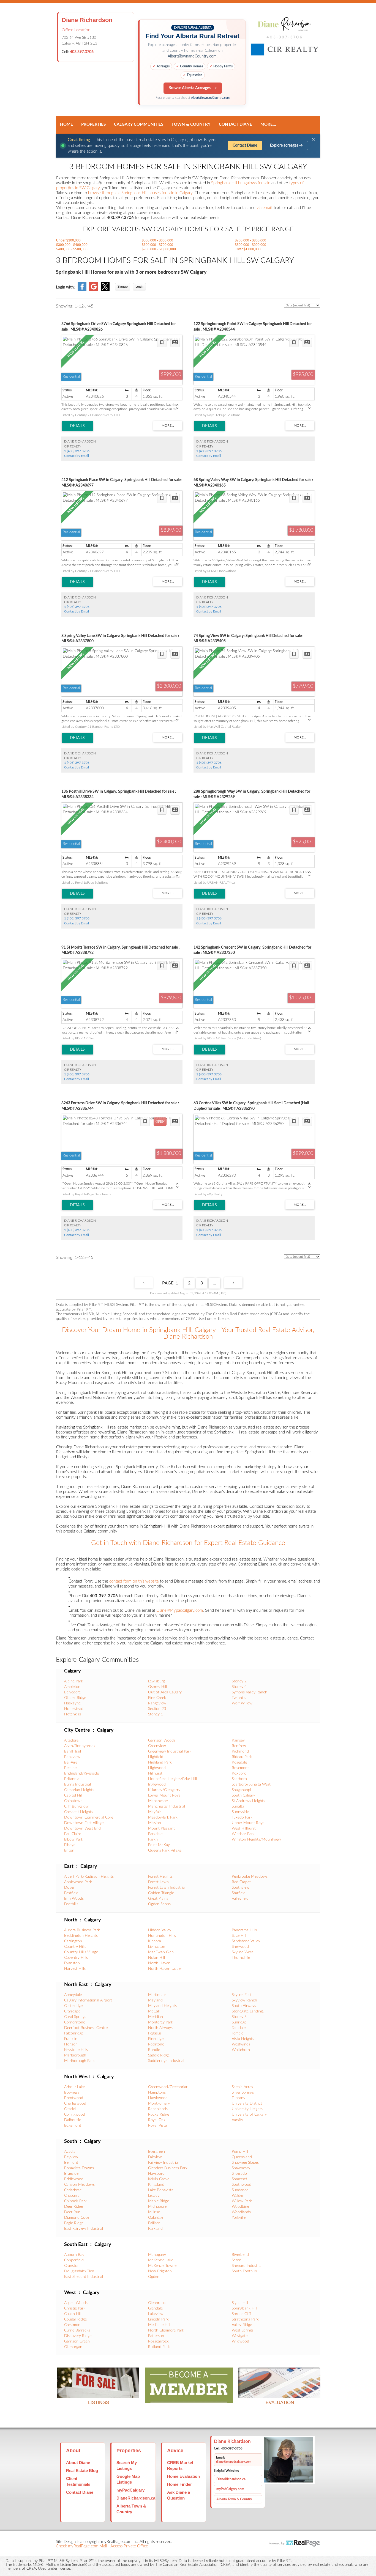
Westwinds (241, 2044)
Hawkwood (158, 2098)
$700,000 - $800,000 (250, 240)
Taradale (239, 2028)
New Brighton (160, 2271)
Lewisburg (156, 1681)
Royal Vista (157, 2125)
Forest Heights (160, 1877)
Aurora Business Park (82, 1930)
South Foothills (244, 2271)
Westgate (240, 2336)
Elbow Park (74, 1839)
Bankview (72, 1757)
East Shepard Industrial (84, 2277)
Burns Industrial (77, 1784)
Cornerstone (75, 2022)
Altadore (71, 1740)
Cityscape (72, 2011)
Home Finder (179, 2484)
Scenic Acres (242, 2087)
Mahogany (157, 2255)
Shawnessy (241, 2168)
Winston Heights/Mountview (256, 1839)
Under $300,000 (68, 240)
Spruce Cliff (241, 2314)
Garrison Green (77, 2341)
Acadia (70, 2152)
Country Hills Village (81, 1952)
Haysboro (156, 2174)
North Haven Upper (165, 1969)
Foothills (71, 1904)
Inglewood (157, 1784)
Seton (237, 2260)
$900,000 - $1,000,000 (159, 249)
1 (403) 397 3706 (77, 451)
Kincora (155, 1941)
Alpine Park (74, 1681)
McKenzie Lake (161, 2260)
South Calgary (243, 1795)
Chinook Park (75, 2201)
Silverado (239, 2174)
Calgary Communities (139, 124)
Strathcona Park (245, 2319)
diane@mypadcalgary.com (234, 2462)
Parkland (155, 2229)
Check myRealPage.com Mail (81, 2546)
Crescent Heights (79, 1812)
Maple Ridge (159, 2201)
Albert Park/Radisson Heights (89, 1877)
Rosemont (240, 1768)
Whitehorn (241, 2050)
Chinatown (73, 1801)
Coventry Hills (76, 1958)
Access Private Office (129, 2546)
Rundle (154, 2050)
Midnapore (157, 2207)
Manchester (158, 1801)
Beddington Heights (81, 1936)
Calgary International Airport (88, 2000)
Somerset (239, 2179)
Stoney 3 (239, 2017)
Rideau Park (242, 1757)
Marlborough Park (79, 2061)
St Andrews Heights (248, 1801)
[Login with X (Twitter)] (105, 290)
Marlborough (75, 2055)
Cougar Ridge (75, 2319)
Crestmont (73, 2325)
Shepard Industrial (247, 2266)
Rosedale (239, 1762)
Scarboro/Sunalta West (251, 1784)
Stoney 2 (239, 1681)
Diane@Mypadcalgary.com (180, 1610)
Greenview (157, 1746)
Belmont (71, 2163)
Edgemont (73, 2125)
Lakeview (156, 2314)
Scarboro (239, 1779)
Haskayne (72, 1703)
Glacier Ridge (75, 1698)
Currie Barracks (77, 2330)
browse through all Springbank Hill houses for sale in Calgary (140, 193)
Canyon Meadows (79, 2185)
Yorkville (239, 2218)
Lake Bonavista (161, 2190)
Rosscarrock (158, 2341)
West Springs (243, 2330)
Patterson (156, 2336)
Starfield (239, 1893)
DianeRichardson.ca (136, 2498)
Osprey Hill (157, 1687)
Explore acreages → (286, 145)
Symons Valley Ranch (250, 1692)
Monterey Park (161, 2022)
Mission (155, 1823)
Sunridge (239, 2022)
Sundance (240, 2190)
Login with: (65, 287)
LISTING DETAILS (77, 426)
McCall (154, 2011)
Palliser (154, 2223)
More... (268, 124)
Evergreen (156, 2152)
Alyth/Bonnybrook (80, 1746)
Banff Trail (73, 1751)
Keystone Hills (76, 2050)
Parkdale (155, 1834)
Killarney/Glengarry (164, 1790)
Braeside (71, 2174)
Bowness (72, 2092)
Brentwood (74, 2098)
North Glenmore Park (166, 2330)
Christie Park (75, 2308)
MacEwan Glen (161, 1952)
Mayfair (155, 1812)
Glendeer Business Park (168, 2168)
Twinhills (239, 1698)
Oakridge (156, 2218)
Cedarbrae (73, 2190)
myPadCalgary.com (230, 2489)
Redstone (156, 2044)
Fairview (155, 2157)
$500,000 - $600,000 (157, 240)
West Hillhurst (244, 1828)
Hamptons (157, 2092)
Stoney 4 (239, 1687)
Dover (69, 1888)
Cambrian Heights (79, 1790)
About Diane (78, 2463)
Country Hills (75, 1947)
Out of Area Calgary (165, 1692)
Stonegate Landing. (248, 2011)
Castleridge (73, 2006)
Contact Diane (235, 124)
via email (264, 208)
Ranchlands (158, 2109)
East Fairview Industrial (84, 2229)
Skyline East (242, 1995)
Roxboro (239, 1773)
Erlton (69, 1850)
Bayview (71, 2157)
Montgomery (159, 2103)
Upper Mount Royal (249, 1823)
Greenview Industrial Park (170, 1751)
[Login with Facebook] (82, 290)
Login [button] (139, 287)
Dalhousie (73, 2120)
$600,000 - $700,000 (157, 245)
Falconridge (74, 2033)
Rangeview (157, 1703)
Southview (241, 1888)
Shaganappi (241, 1790)
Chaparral (72, 2196)
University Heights (247, 2109)
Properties (93, 124)
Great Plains (158, 1899)
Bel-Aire (71, 1762)
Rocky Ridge (159, 2114)
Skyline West (242, 1952)
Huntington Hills (162, 1936)
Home (66, 124)
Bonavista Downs (79, 2168)
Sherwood (240, 1947)
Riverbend (240, 2255)
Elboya (70, 1845)
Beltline (70, 1768)
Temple (238, 2033)
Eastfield (71, 1893)
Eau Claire (73, 1834)
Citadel (70, 2109)
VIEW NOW (98, 2391)
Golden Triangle (161, 1893)
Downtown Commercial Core (89, 1817)
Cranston (72, 2266)
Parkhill (154, 1839)
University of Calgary (249, 2114)
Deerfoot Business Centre (86, 2028)
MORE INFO (280, 2391)
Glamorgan (73, 2347)
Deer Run (72, 2212)
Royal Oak (157, 2120)
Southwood (242, 2185)
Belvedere (72, 1692)
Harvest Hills (75, 1969)
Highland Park (160, 1762)
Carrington (73, 1941)
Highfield (156, 1757)
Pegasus (155, 2033)
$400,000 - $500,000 (72, 249)
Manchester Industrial (167, 1806)
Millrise (154, 2212)
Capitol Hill (73, 1795)
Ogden (154, 2277)
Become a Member (189, 2397)
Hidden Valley (160, 1930)
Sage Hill (239, 1936)
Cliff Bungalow (76, 1806)
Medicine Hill (159, 2325)
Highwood (157, 1768)
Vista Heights (243, 2039)
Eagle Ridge (74, 2223)
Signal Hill (240, 2303)
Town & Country (191, 124)
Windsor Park (243, 1834)
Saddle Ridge (159, 2055)
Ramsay (238, 1740)
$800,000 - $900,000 (250, 245)
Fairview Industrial (163, 2163)
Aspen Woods (76, 2303)
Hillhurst (155, 1773)
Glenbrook (157, 2303)
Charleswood (75, 2103)
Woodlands (241, 2212)
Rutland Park (159, 2347)
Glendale (155, 2308)
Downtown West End (82, 1828)
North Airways (160, 2028)
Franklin (71, 2039)
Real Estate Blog (82, 2471)
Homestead (74, 1709)
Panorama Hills (244, 1930)
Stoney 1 (156, 1714)
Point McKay (159, 1845)
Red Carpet (241, 1882)
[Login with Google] (94, 290)
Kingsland (156, 2185)
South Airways (244, 2006)
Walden (238, 2196)
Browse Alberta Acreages (190, 88)
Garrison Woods (162, 1740)
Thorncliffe (241, 1958)
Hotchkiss (73, 1714)
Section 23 (157, 1709)
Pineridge (156, 2039)
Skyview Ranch (244, 2000)
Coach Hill (73, 2314)
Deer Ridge (73, 2207)
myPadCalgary (130, 2490)
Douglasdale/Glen (79, 2271)
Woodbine (240, 2207)
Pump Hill (240, 2152)
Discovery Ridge (78, 2336)
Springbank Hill (244, 2308)
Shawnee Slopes (245, 2163)
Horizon (71, 2044)
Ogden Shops (159, 1904)
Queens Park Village (165, 1850)
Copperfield (74, 2260)
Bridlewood (74, 2179)
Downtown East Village (84, 1823)
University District (247, 2103)
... (214, 1283)
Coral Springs (75, 2017)
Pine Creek (157, 1698)
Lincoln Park (158, 2319)
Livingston (157, 1947)
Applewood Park (78, 1882)
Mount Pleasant (161, 1828)
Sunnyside (240, 1812)
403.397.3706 (82, 52)
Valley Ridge (242, 2325)
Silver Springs (243, 2092)
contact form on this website (134, 1581)
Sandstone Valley (246, 1941)
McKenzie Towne (162, 2266)
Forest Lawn (158, 1882)
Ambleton (72, 1687)
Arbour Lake (74, 2087)
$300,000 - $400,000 (72, 245)
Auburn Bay (74, 2255)
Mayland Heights (162, 2006)
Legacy (154, 2196)
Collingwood (75, 2114)
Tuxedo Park (242, 1817)
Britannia (72, 1779)
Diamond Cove (77, 2218)
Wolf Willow (242, 1703)
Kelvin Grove (159, 2179)
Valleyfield (240, 1899)
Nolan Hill (156, 1958)
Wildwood (240, 2341)
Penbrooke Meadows (250, 1877)
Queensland (242, 2157)
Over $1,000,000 (248, 249)
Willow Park (242, 2201)
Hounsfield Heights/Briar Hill (172, 1779)
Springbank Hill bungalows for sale (241, 183)
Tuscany (239, 2098)
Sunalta (238, 1806)
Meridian (156, 2017)
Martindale (157, 1995)
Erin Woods (74, 1899)
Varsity (237, 2120)
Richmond (240, 1751)
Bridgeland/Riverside (81, 1773)
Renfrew (239, 1746)
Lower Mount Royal (165, 1795)
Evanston (72, 1963)
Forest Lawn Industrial (167, 1888)
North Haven (159, 1963)
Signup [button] (123, 287)
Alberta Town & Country (234, 2499)
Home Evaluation (183, 2476)
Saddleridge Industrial (166, 2061)
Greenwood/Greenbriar (168, 2087)
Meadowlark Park (163, 1817)
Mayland (155, 2000)
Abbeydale (73, 1995)
